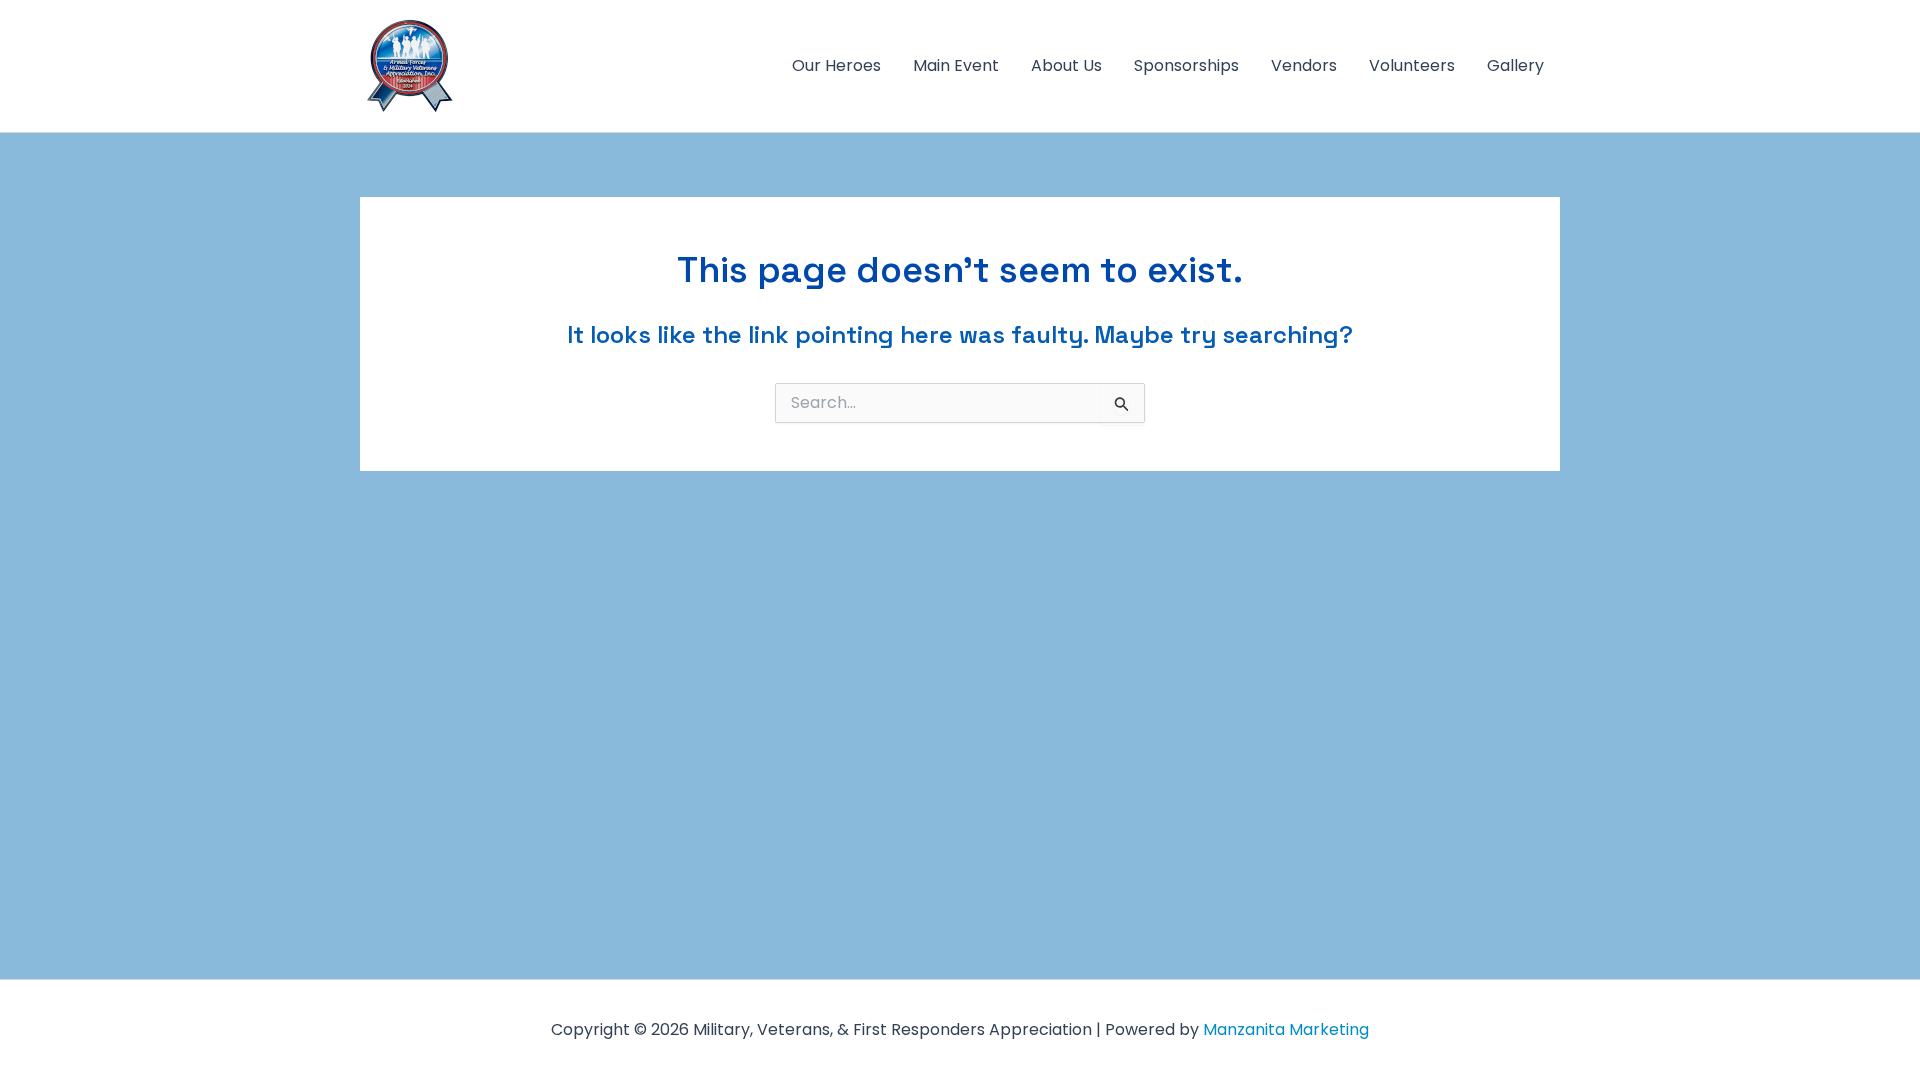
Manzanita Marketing (1286, 1029)
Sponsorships (1186, 65)
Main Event (956, 65)
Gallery (1515, 65)
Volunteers (1412, 65)
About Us (1066, 65)
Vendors (1304, 65)
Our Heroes (836, 65)
